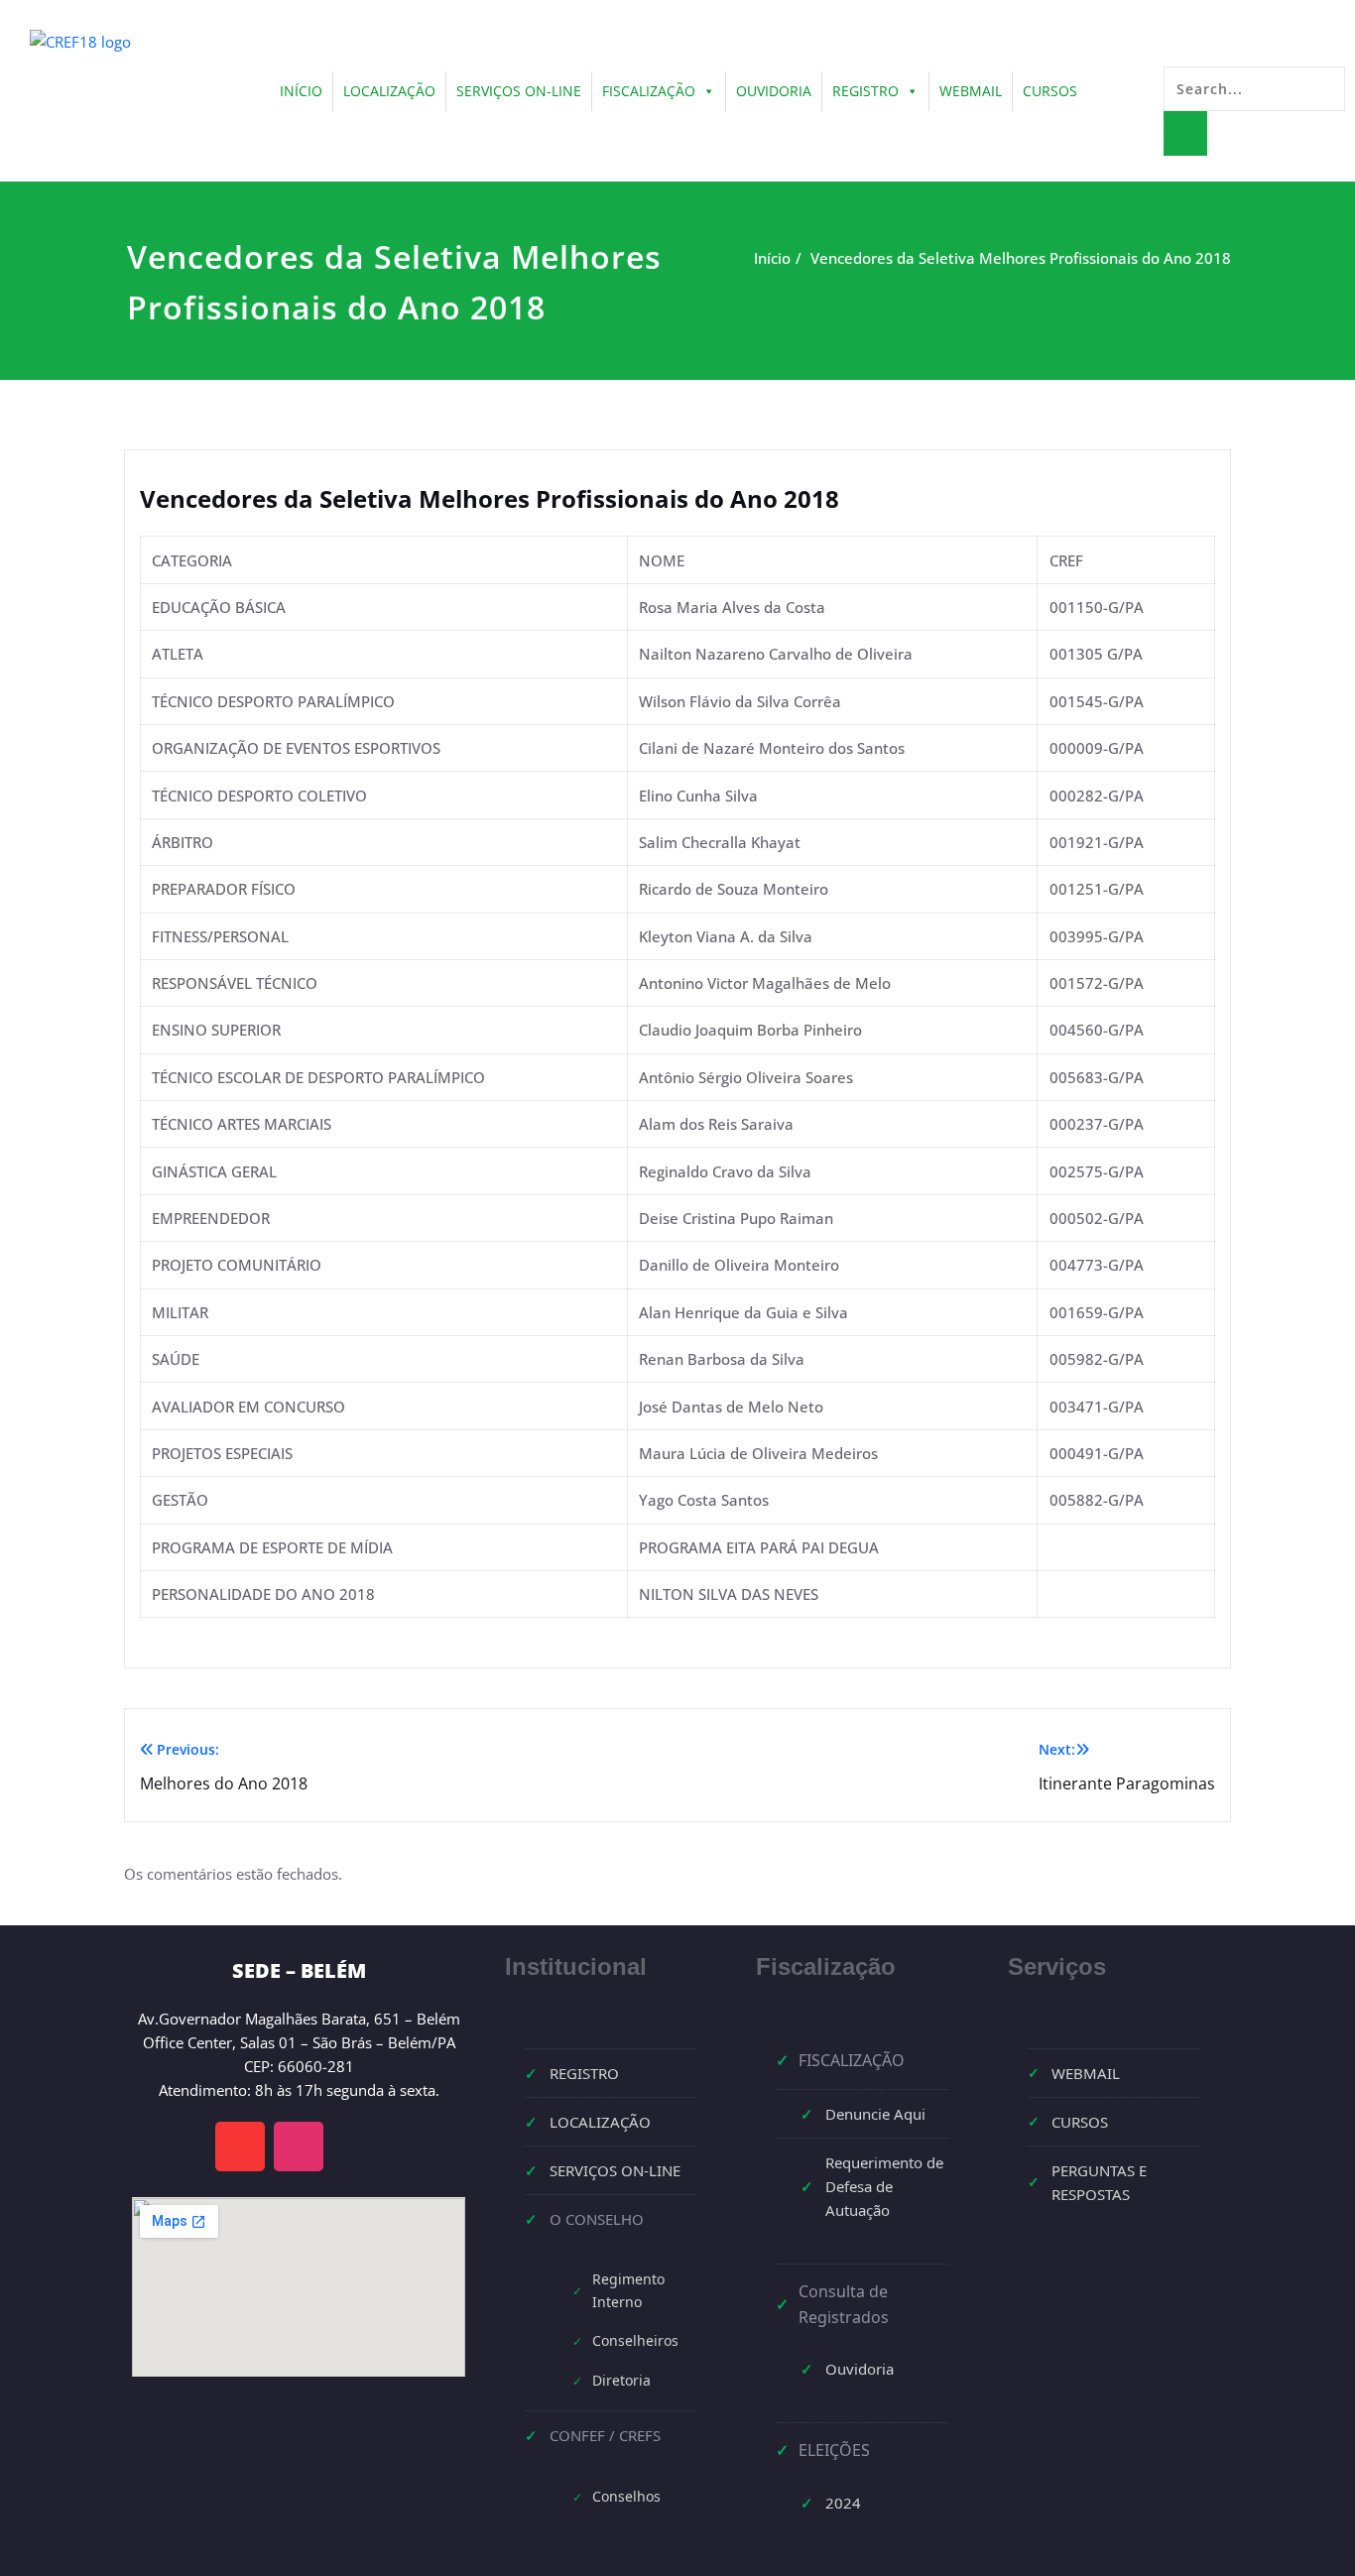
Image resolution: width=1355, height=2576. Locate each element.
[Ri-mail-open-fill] (240, 2147)
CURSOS (1050, 91)
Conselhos (626, 2496)
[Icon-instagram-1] (299, 2147)
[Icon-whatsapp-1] (357, 2147)
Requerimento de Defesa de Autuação (884, 2186)
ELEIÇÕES (834, 2450)
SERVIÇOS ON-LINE (519, 91)
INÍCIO (301, 91)
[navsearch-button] (1173, 47)
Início (772, 258)
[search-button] (1185, 133)
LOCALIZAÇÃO (389, 91)
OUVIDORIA (774, 91)
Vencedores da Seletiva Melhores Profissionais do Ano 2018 (1021, 258)
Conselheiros (635, 2340)
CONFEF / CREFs (605, 2435)
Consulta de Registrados (844, 2304)
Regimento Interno (628, 2290)
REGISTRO (865, 91)
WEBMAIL (971, 91)
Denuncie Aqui (875, 2114)
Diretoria (621, 2380)
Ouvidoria (860, 2369)
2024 (843, 2503)
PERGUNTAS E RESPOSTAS (1099, 2182)
